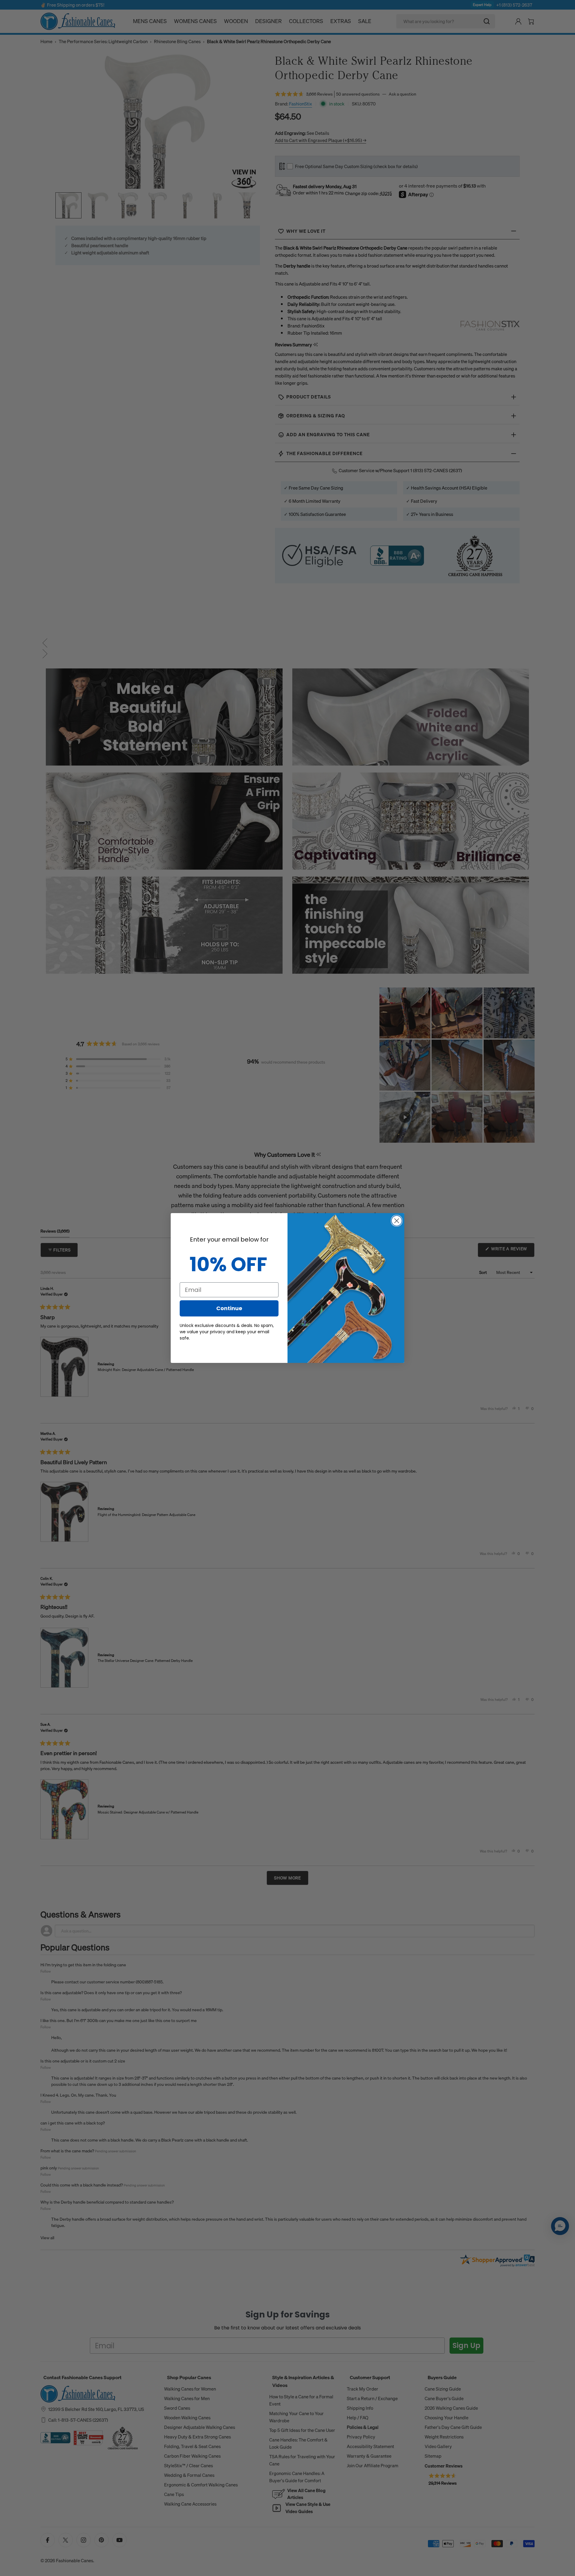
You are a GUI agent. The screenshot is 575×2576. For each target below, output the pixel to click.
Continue (229, 1308)
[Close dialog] (397, 1221)
